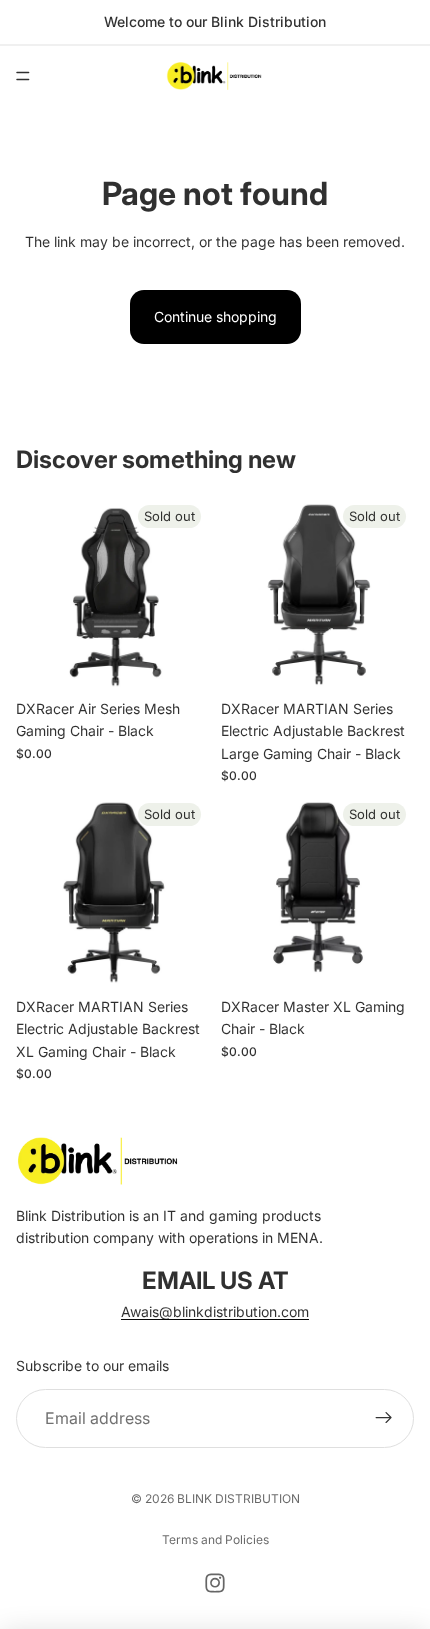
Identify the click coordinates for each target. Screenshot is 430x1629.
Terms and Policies (215, 1539)
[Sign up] (384, 1419)
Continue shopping (215, 316)
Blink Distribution (238, 1498)
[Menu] (23, 76)
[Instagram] (215, 1583)
